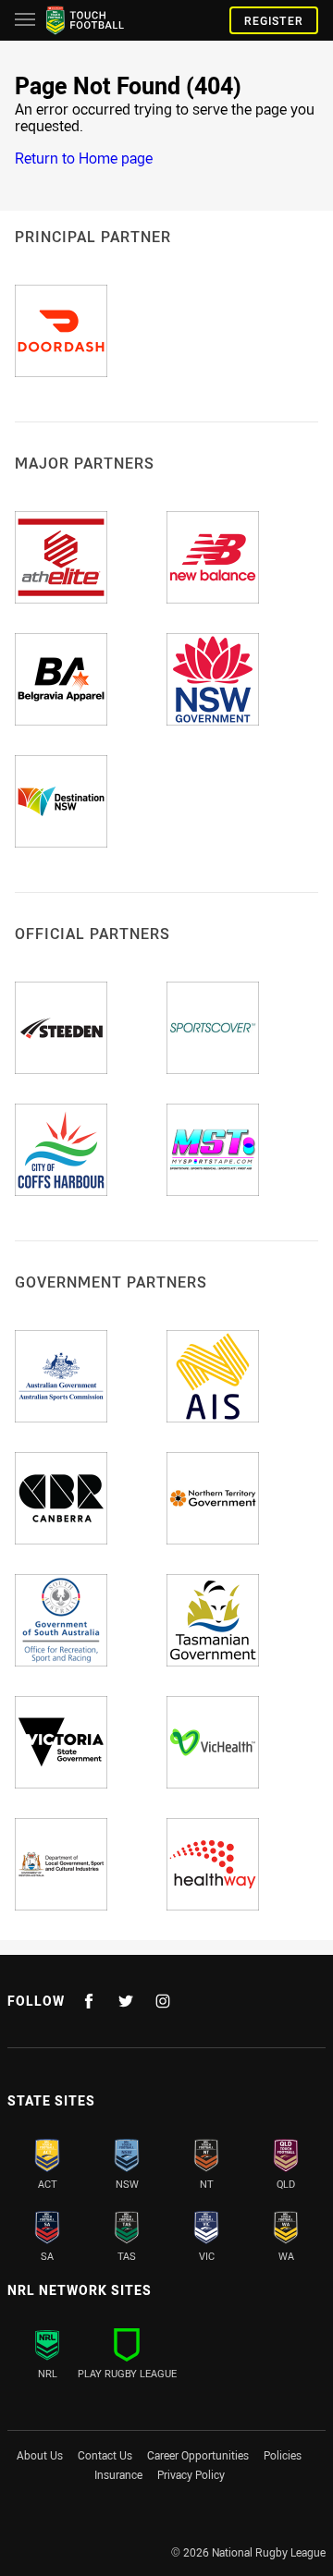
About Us (40, 2455)
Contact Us (105, 2455)
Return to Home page (84, 158)
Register (274, 20)
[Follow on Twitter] (126, 2001)
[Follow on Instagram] (163, 2001)
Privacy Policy (191, 2474)
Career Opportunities (198, 2455)
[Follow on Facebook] (89, 2001)
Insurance (118, 2474)
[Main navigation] (25, 20)
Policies (283, 2455)
